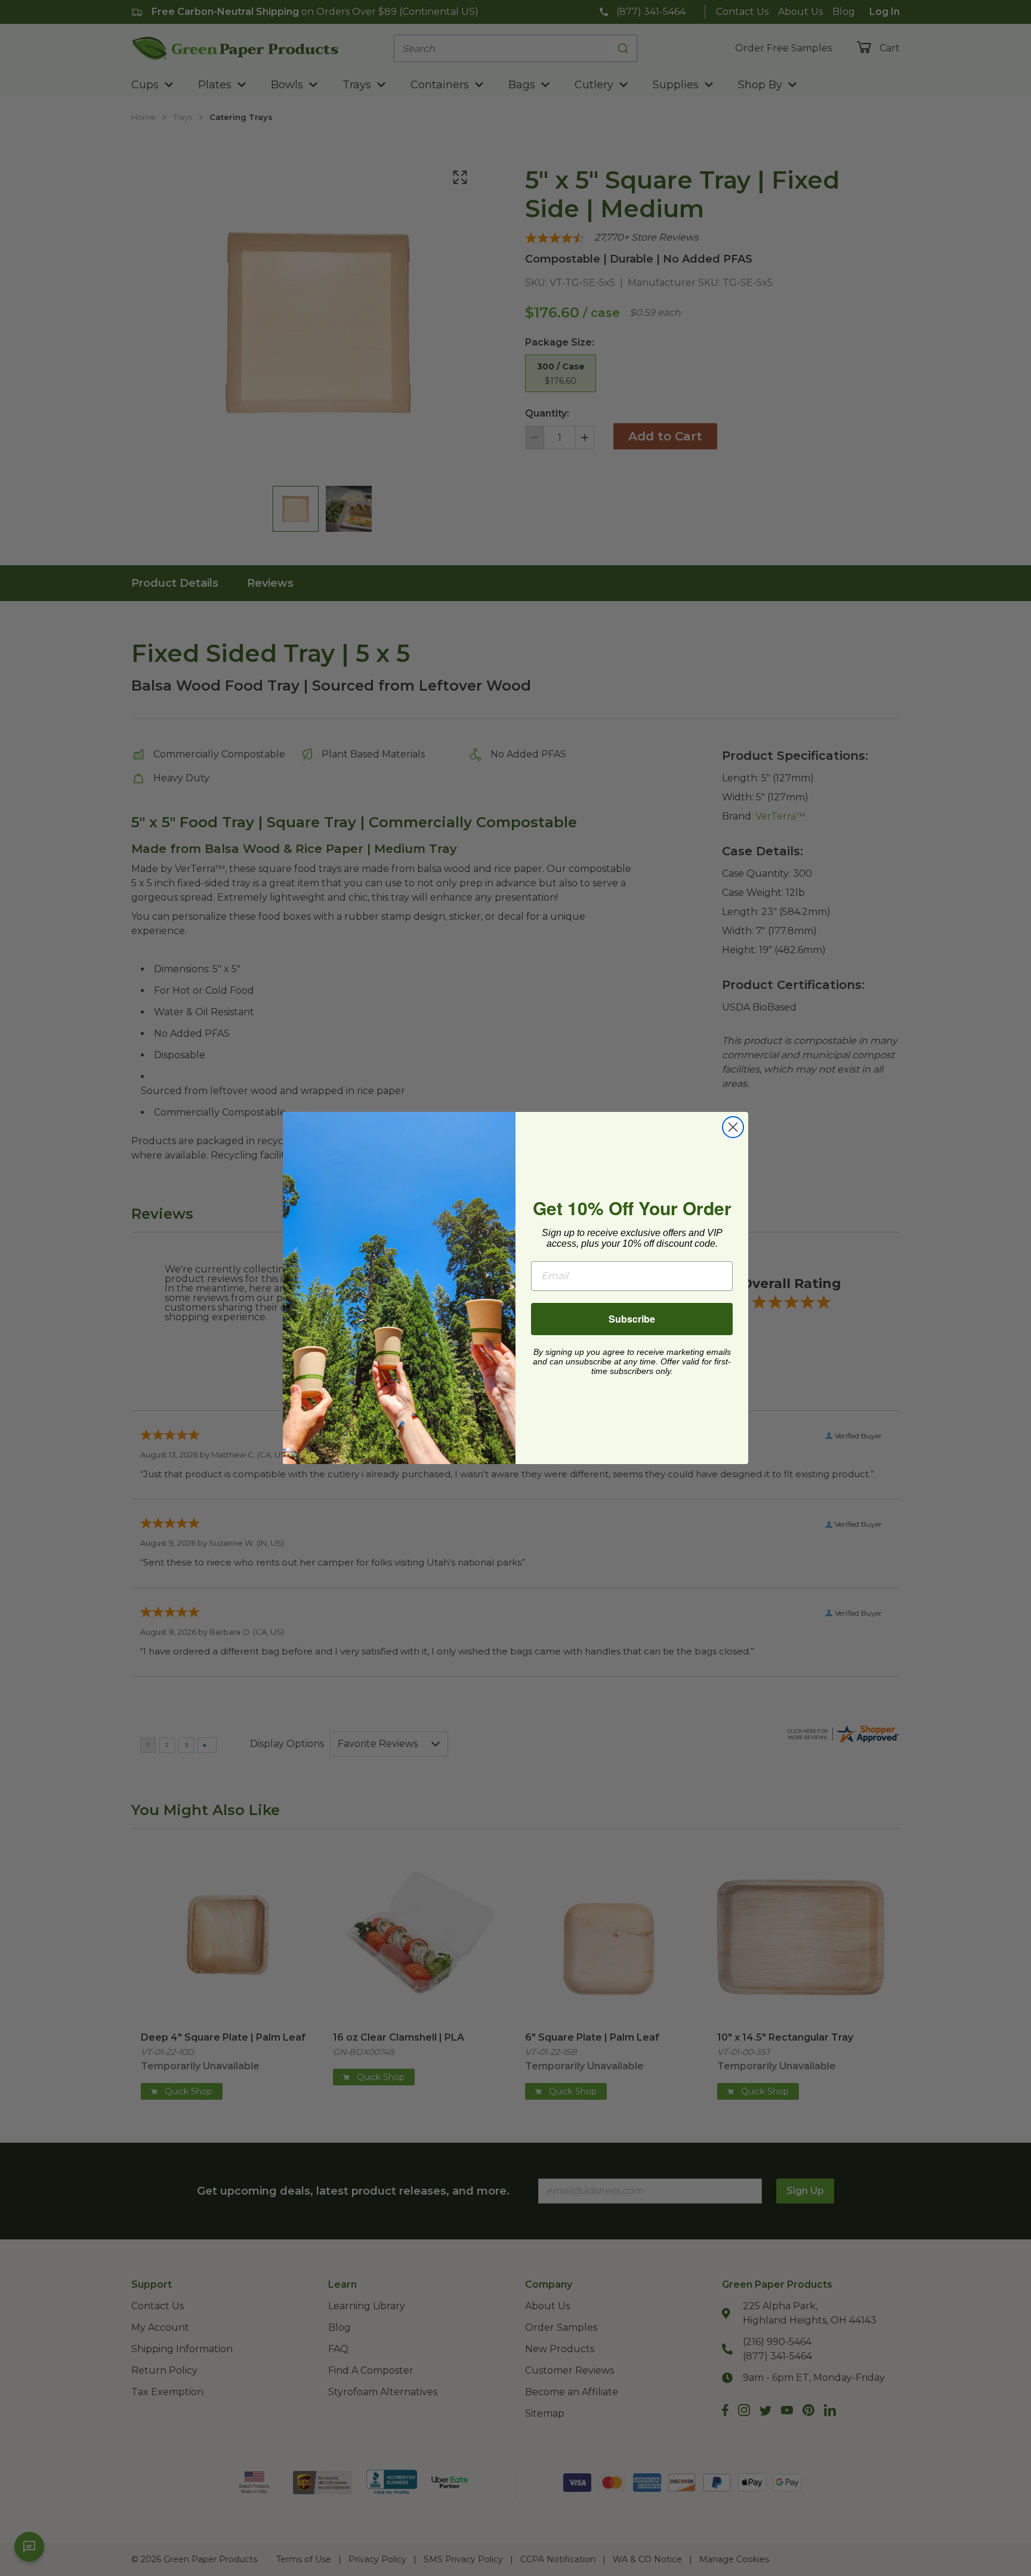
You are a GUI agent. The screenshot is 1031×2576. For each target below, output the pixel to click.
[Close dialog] (733, 1127)
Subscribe (632, 1319)
